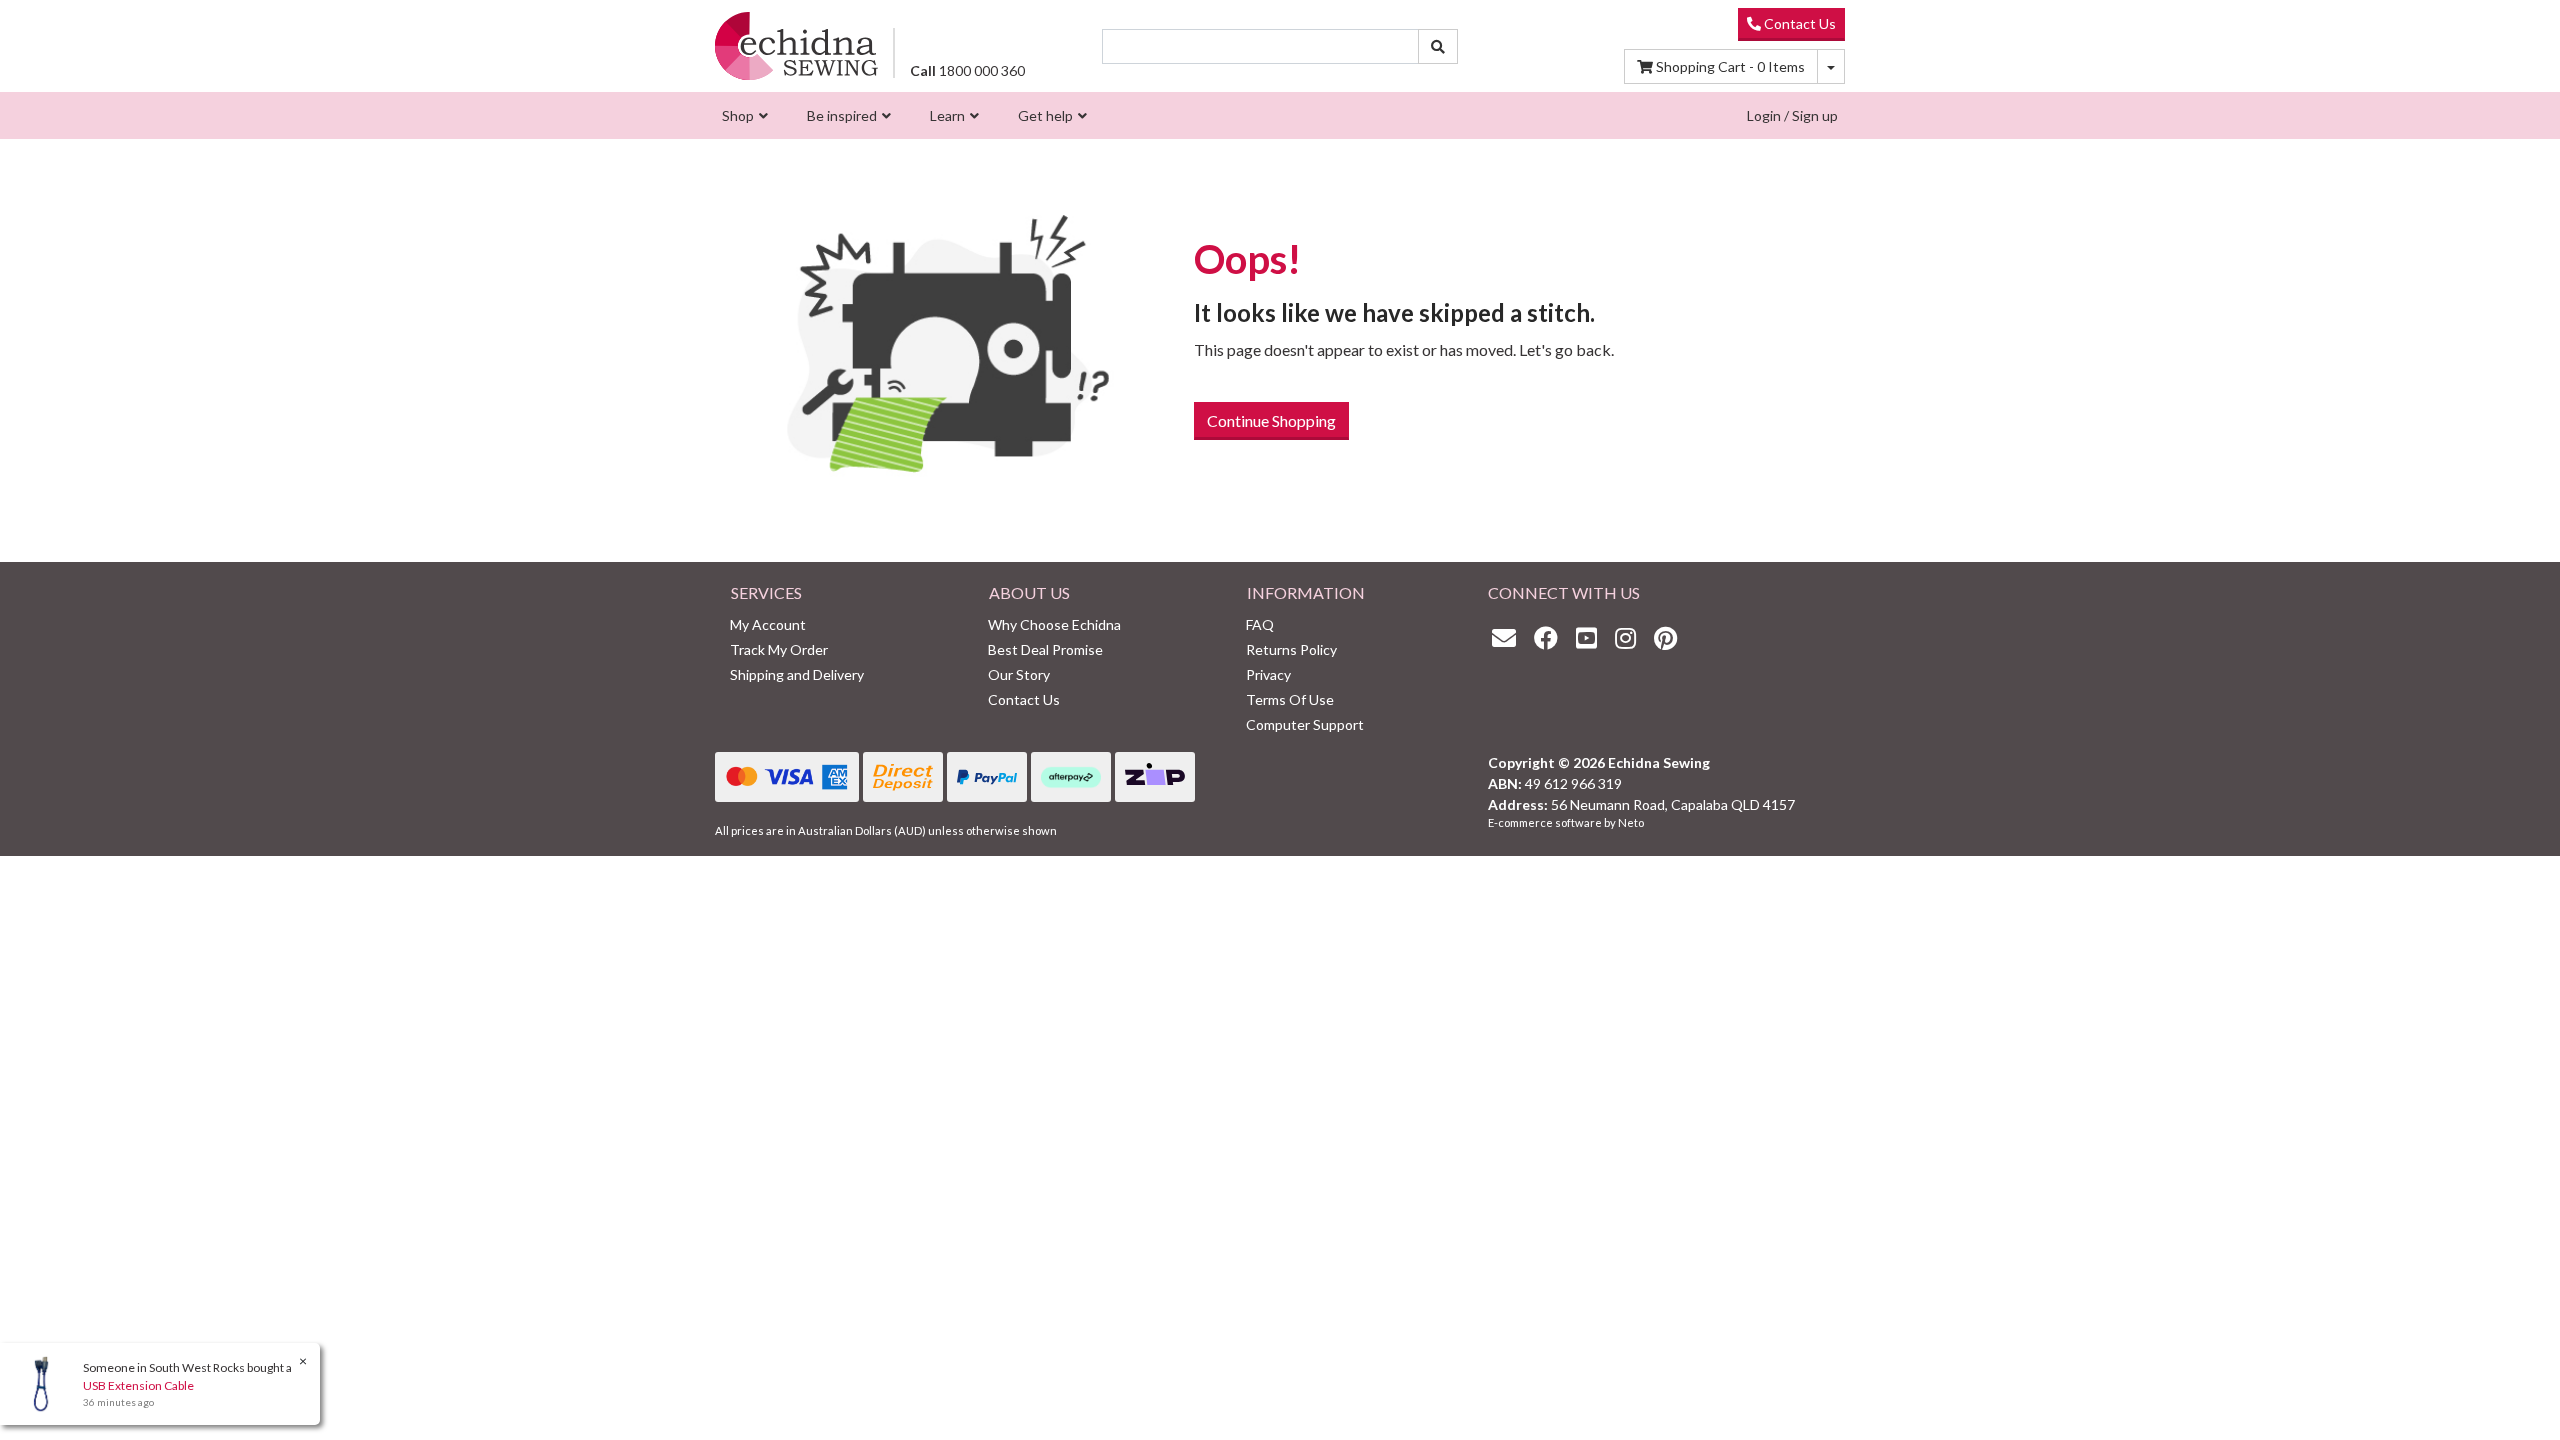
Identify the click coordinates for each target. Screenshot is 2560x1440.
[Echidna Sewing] (796, 45)
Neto (1631, 822)
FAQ (1260, 624)
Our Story (1019, 674)
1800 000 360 (967, 70)
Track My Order (779, 649)
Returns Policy (1291, 649)
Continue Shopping (1271, 420)
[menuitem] (742, 115)
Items (1730, 66)
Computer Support (1305, 724)
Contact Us (1798, 23)
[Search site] (1438, 46)
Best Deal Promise (1045, 649)
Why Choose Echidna (1054, 624)
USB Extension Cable (138, 1385)
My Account (768, 624)
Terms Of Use (1290, 699)
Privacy (1268, 674)
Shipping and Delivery (797, 674)
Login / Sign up (1792, 115)
